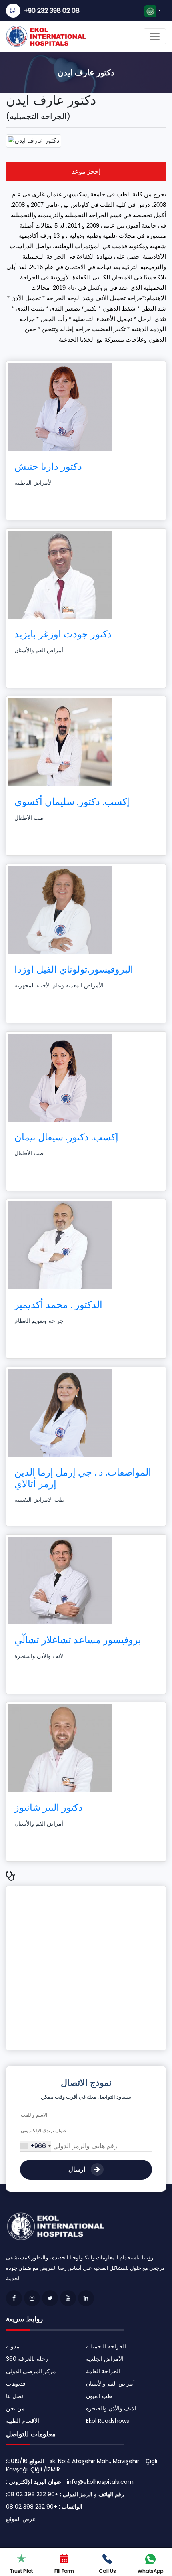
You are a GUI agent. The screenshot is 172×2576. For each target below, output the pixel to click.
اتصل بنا (15, 2396)
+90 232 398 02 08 (52, 11)
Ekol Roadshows (108, 2421)
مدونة (13, 2346)
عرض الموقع (21, 2519)
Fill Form (64, 2571)
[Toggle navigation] (155, 36)
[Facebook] (14, 2298)
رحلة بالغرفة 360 (27, 2359)
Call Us (107, 2571)
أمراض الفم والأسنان (110, 2384)
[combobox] (35, 2146)
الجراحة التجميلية (106, 2346)
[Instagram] (32, 2298)
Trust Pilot (21, 2571)
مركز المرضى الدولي (31, 2371)
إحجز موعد (86, 171)
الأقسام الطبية (23, 2421)
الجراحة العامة (103, 2371)
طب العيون (99, 2396)
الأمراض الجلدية (105, 2359)
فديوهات (16, 2384)
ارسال (78, 2169)
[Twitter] (50, 2298)
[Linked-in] (86, 2298)
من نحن (15, 2408)
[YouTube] (68, 2298)
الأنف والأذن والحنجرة (111, 2408)
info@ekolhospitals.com (100, 2482)
